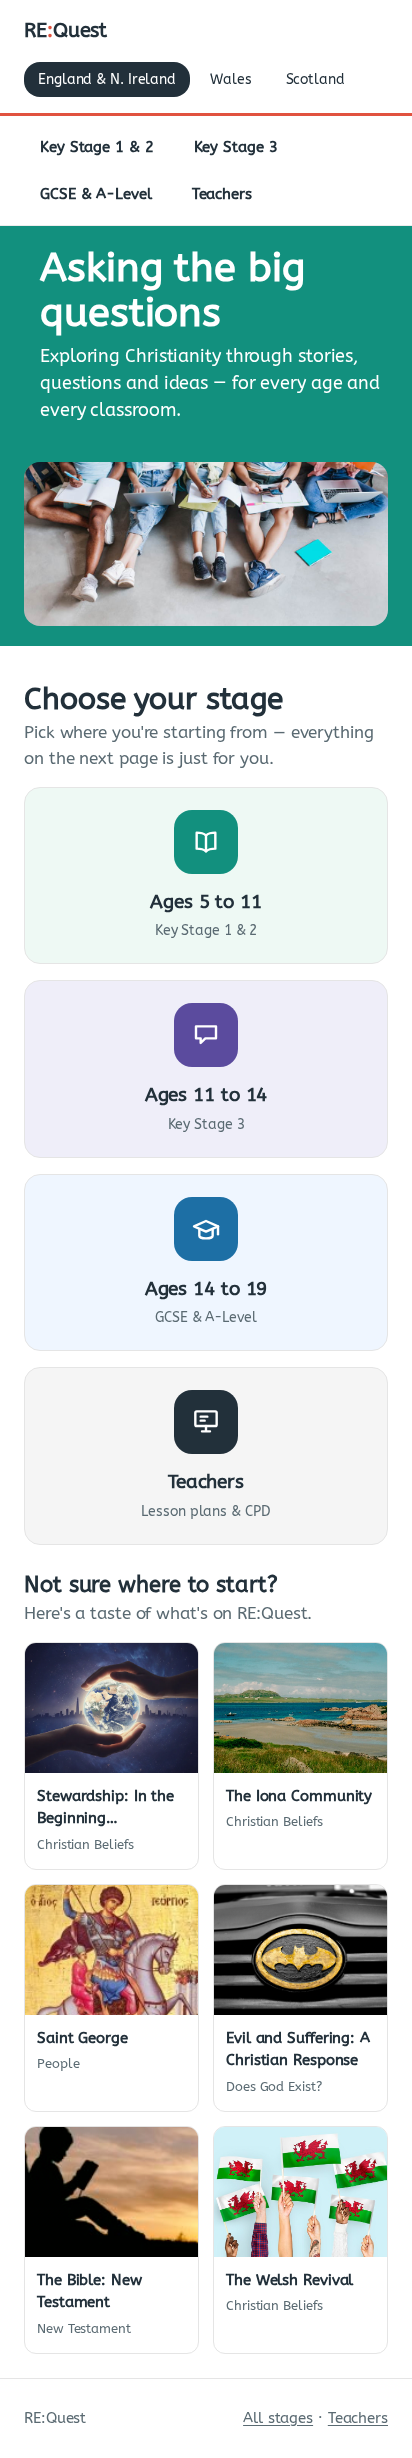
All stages (278, 2418)
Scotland (315, 79)
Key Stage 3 (236, 147)
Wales (231, 79)
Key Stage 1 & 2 (97, 147)
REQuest (65, 30)
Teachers (222, 194)
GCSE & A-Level (96, 194)
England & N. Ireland (107, 79)
